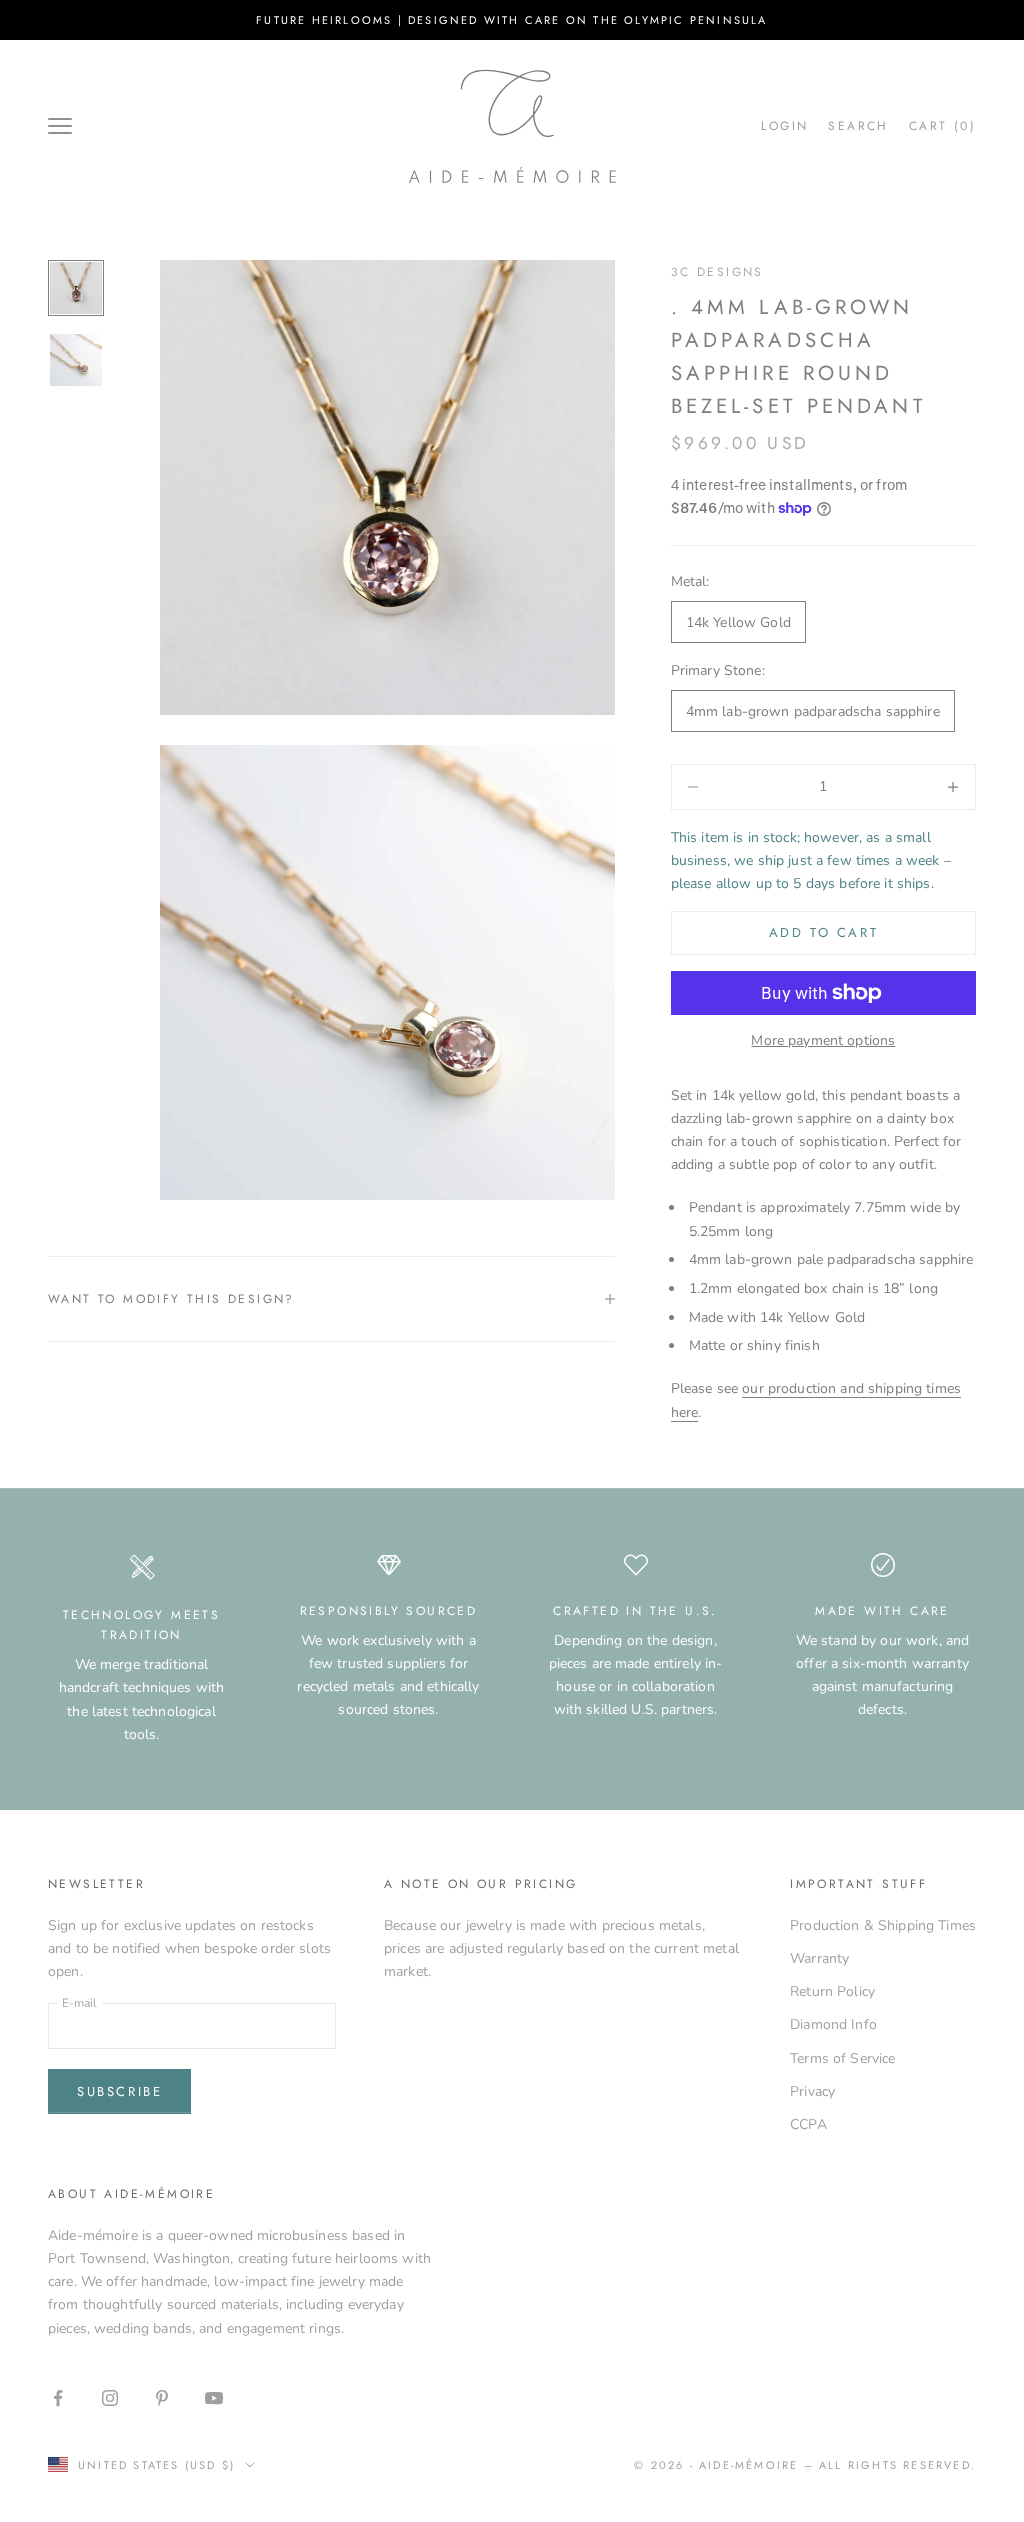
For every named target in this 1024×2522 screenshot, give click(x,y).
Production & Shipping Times (883, 1925)
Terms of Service (842, 2058)
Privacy (812, 2091)
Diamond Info (833, 2024)
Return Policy (832, 1991)
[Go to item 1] (76, 288)
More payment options (823, 1040)
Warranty (819, 1958)
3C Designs (717, 272)
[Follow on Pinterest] (162, 2398)
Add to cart (824, 932)
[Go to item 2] (76, 360)
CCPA (808, 2124)
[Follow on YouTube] (214, 2398)
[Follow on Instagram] (110, 2398)
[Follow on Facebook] (58, 2398)
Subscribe (119, 2091)
